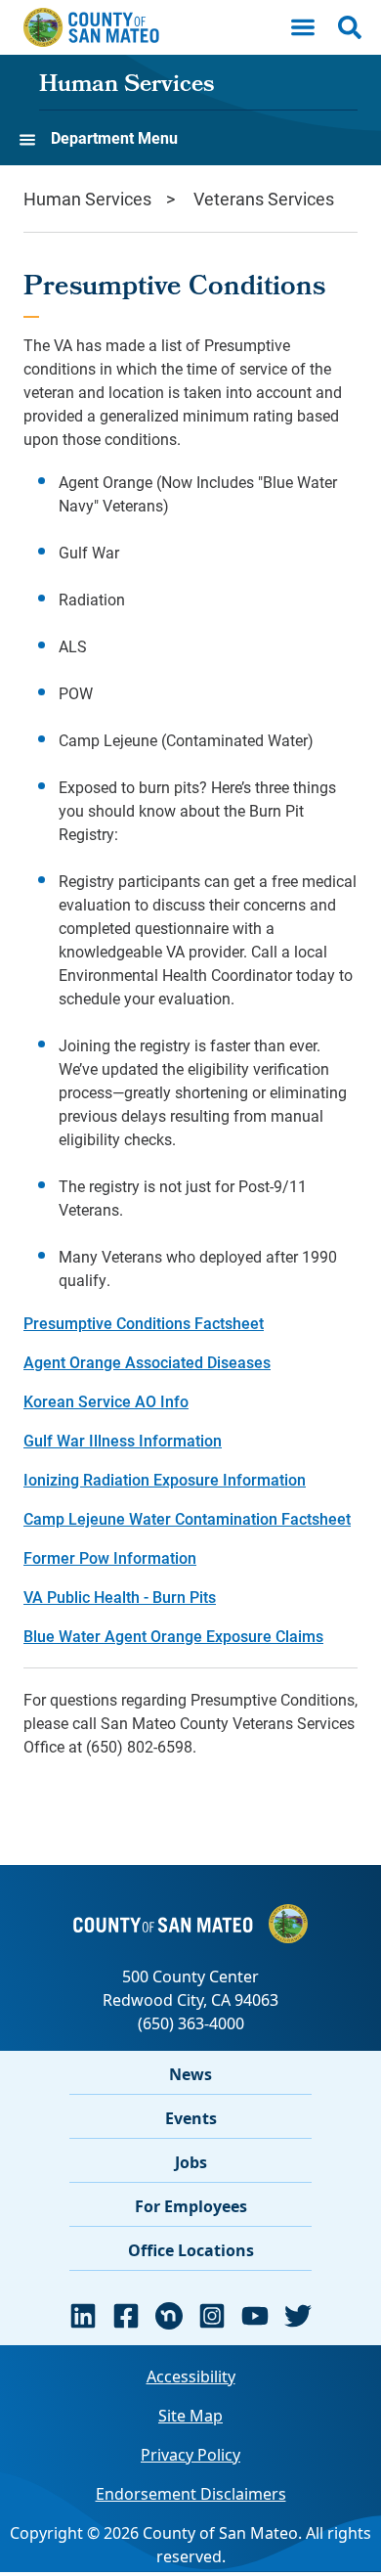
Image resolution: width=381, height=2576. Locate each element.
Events (191, 2118)
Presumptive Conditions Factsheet (144, 1323)
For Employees (191, 2206)
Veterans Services (264, 199)
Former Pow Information (110, 1557)
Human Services (127, 86)
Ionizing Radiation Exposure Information (165, 1479)
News (190, 2074)
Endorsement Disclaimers (191, 2494)
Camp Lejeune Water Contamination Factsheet (187, 1518)
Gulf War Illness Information (123, 1440)
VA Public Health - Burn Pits (120, 1597)
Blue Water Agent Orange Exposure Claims (173, 1636)
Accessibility (191, 2376)
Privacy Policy (190, 2455)
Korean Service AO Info (106, 1401)
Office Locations (191, 2250)
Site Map (190, 2416)
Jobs (191, 2162)
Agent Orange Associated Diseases (147, 1362)
